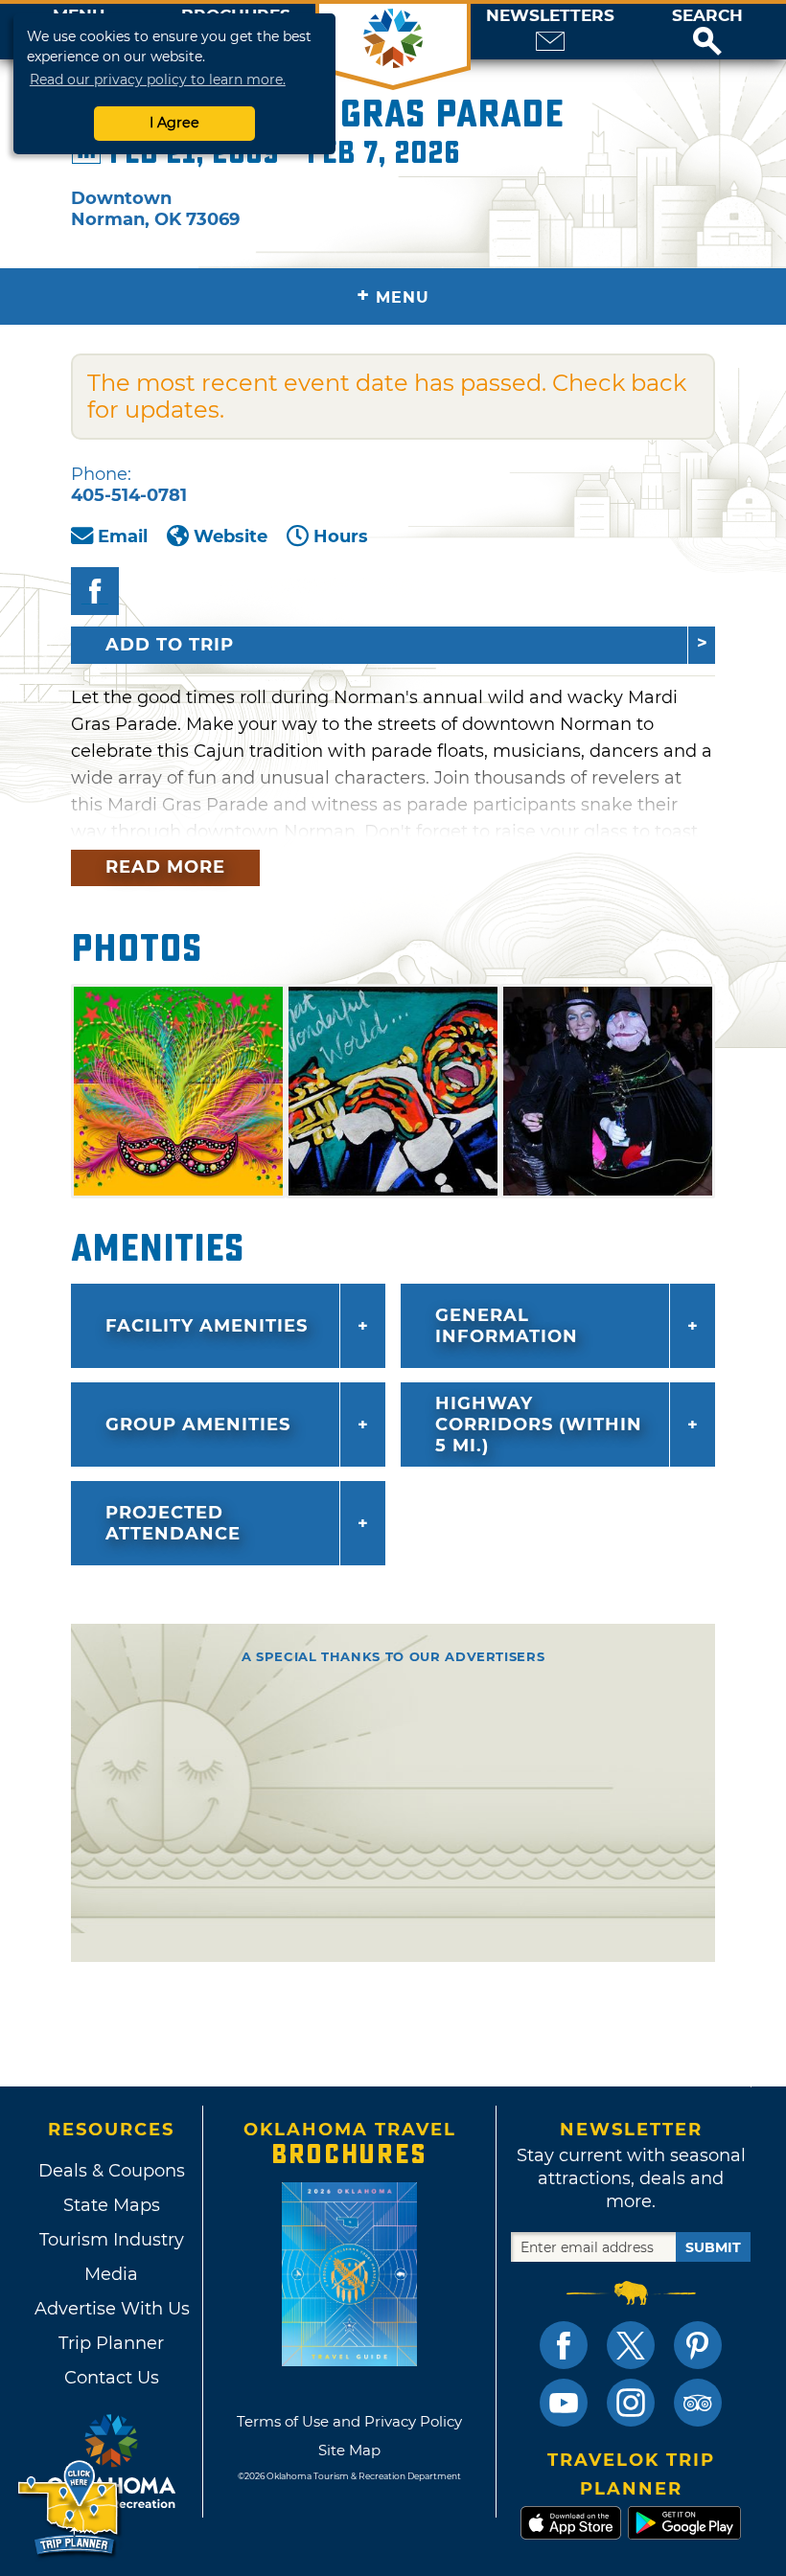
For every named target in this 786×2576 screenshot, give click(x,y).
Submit (713, 2247)
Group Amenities (198, 1425)
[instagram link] (631, 2403)
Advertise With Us (111, 2309)
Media (111, 2274)
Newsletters (550, 16)
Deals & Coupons (112, 2171)
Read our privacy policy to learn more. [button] (158, 80)
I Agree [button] (174, 123)
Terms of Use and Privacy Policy (349, 2421)
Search (707, 16)
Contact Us (112, 2378)
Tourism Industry (112, 2240)
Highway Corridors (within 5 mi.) (539, 1425)
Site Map (349, 2450)
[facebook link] (564, 2345)
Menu (393, 296)
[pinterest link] (698, 2345)
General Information (507, 1326)
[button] (707, 32)
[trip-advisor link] (698, 2403)
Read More (165, 867)
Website (231, 536)
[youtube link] (564, 2403)
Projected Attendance (173, 1523)
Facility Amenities (207, 1326)
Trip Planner (111, 2343)
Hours (341, 536)
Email (123, 536)
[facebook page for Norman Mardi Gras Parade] (95, 591)
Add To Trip (170, 645)
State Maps (112, 2205)
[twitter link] (631, 2345)
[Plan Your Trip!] (69, 2508)
